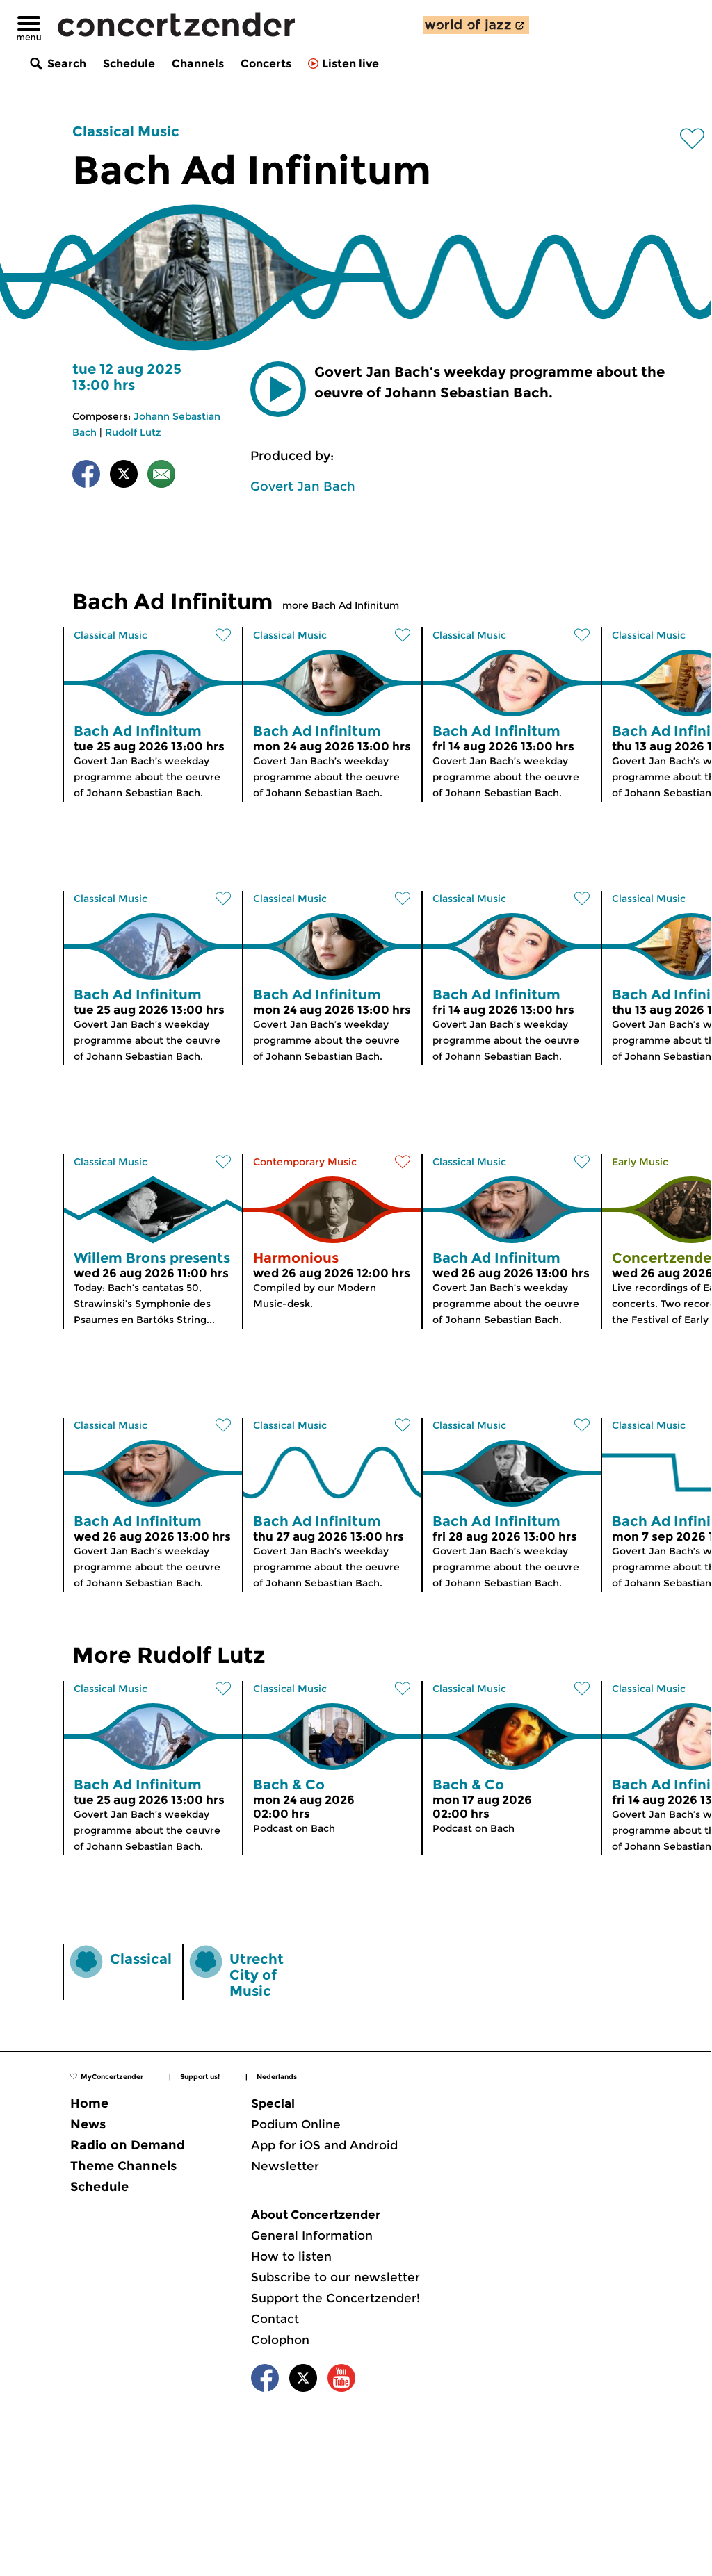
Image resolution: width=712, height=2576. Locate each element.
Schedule (129, 64)
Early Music (640, 1162)
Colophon (280, 2340)
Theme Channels (123, 2166)
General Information (312, 2235)
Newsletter (285, 2166)
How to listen (291, 2256)
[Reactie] (161, 476)
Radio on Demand (128, 2145)
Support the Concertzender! (335, 2298)
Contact (275, 2319)
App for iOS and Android (324, 2145)
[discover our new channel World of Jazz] (476, 25)
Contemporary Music (305, 1162)
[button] (278, 389)
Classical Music (126, 131)
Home (89, 2103)
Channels (198, 64)
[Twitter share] (124, 476)
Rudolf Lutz (133, 432)
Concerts (266, 64)
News (88, 2124)
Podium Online (296, 2124)
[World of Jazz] (476, 25)
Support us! (200, 2077)
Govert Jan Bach (303, 486)
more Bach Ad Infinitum (341, 605)
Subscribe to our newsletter (335, 2277)
